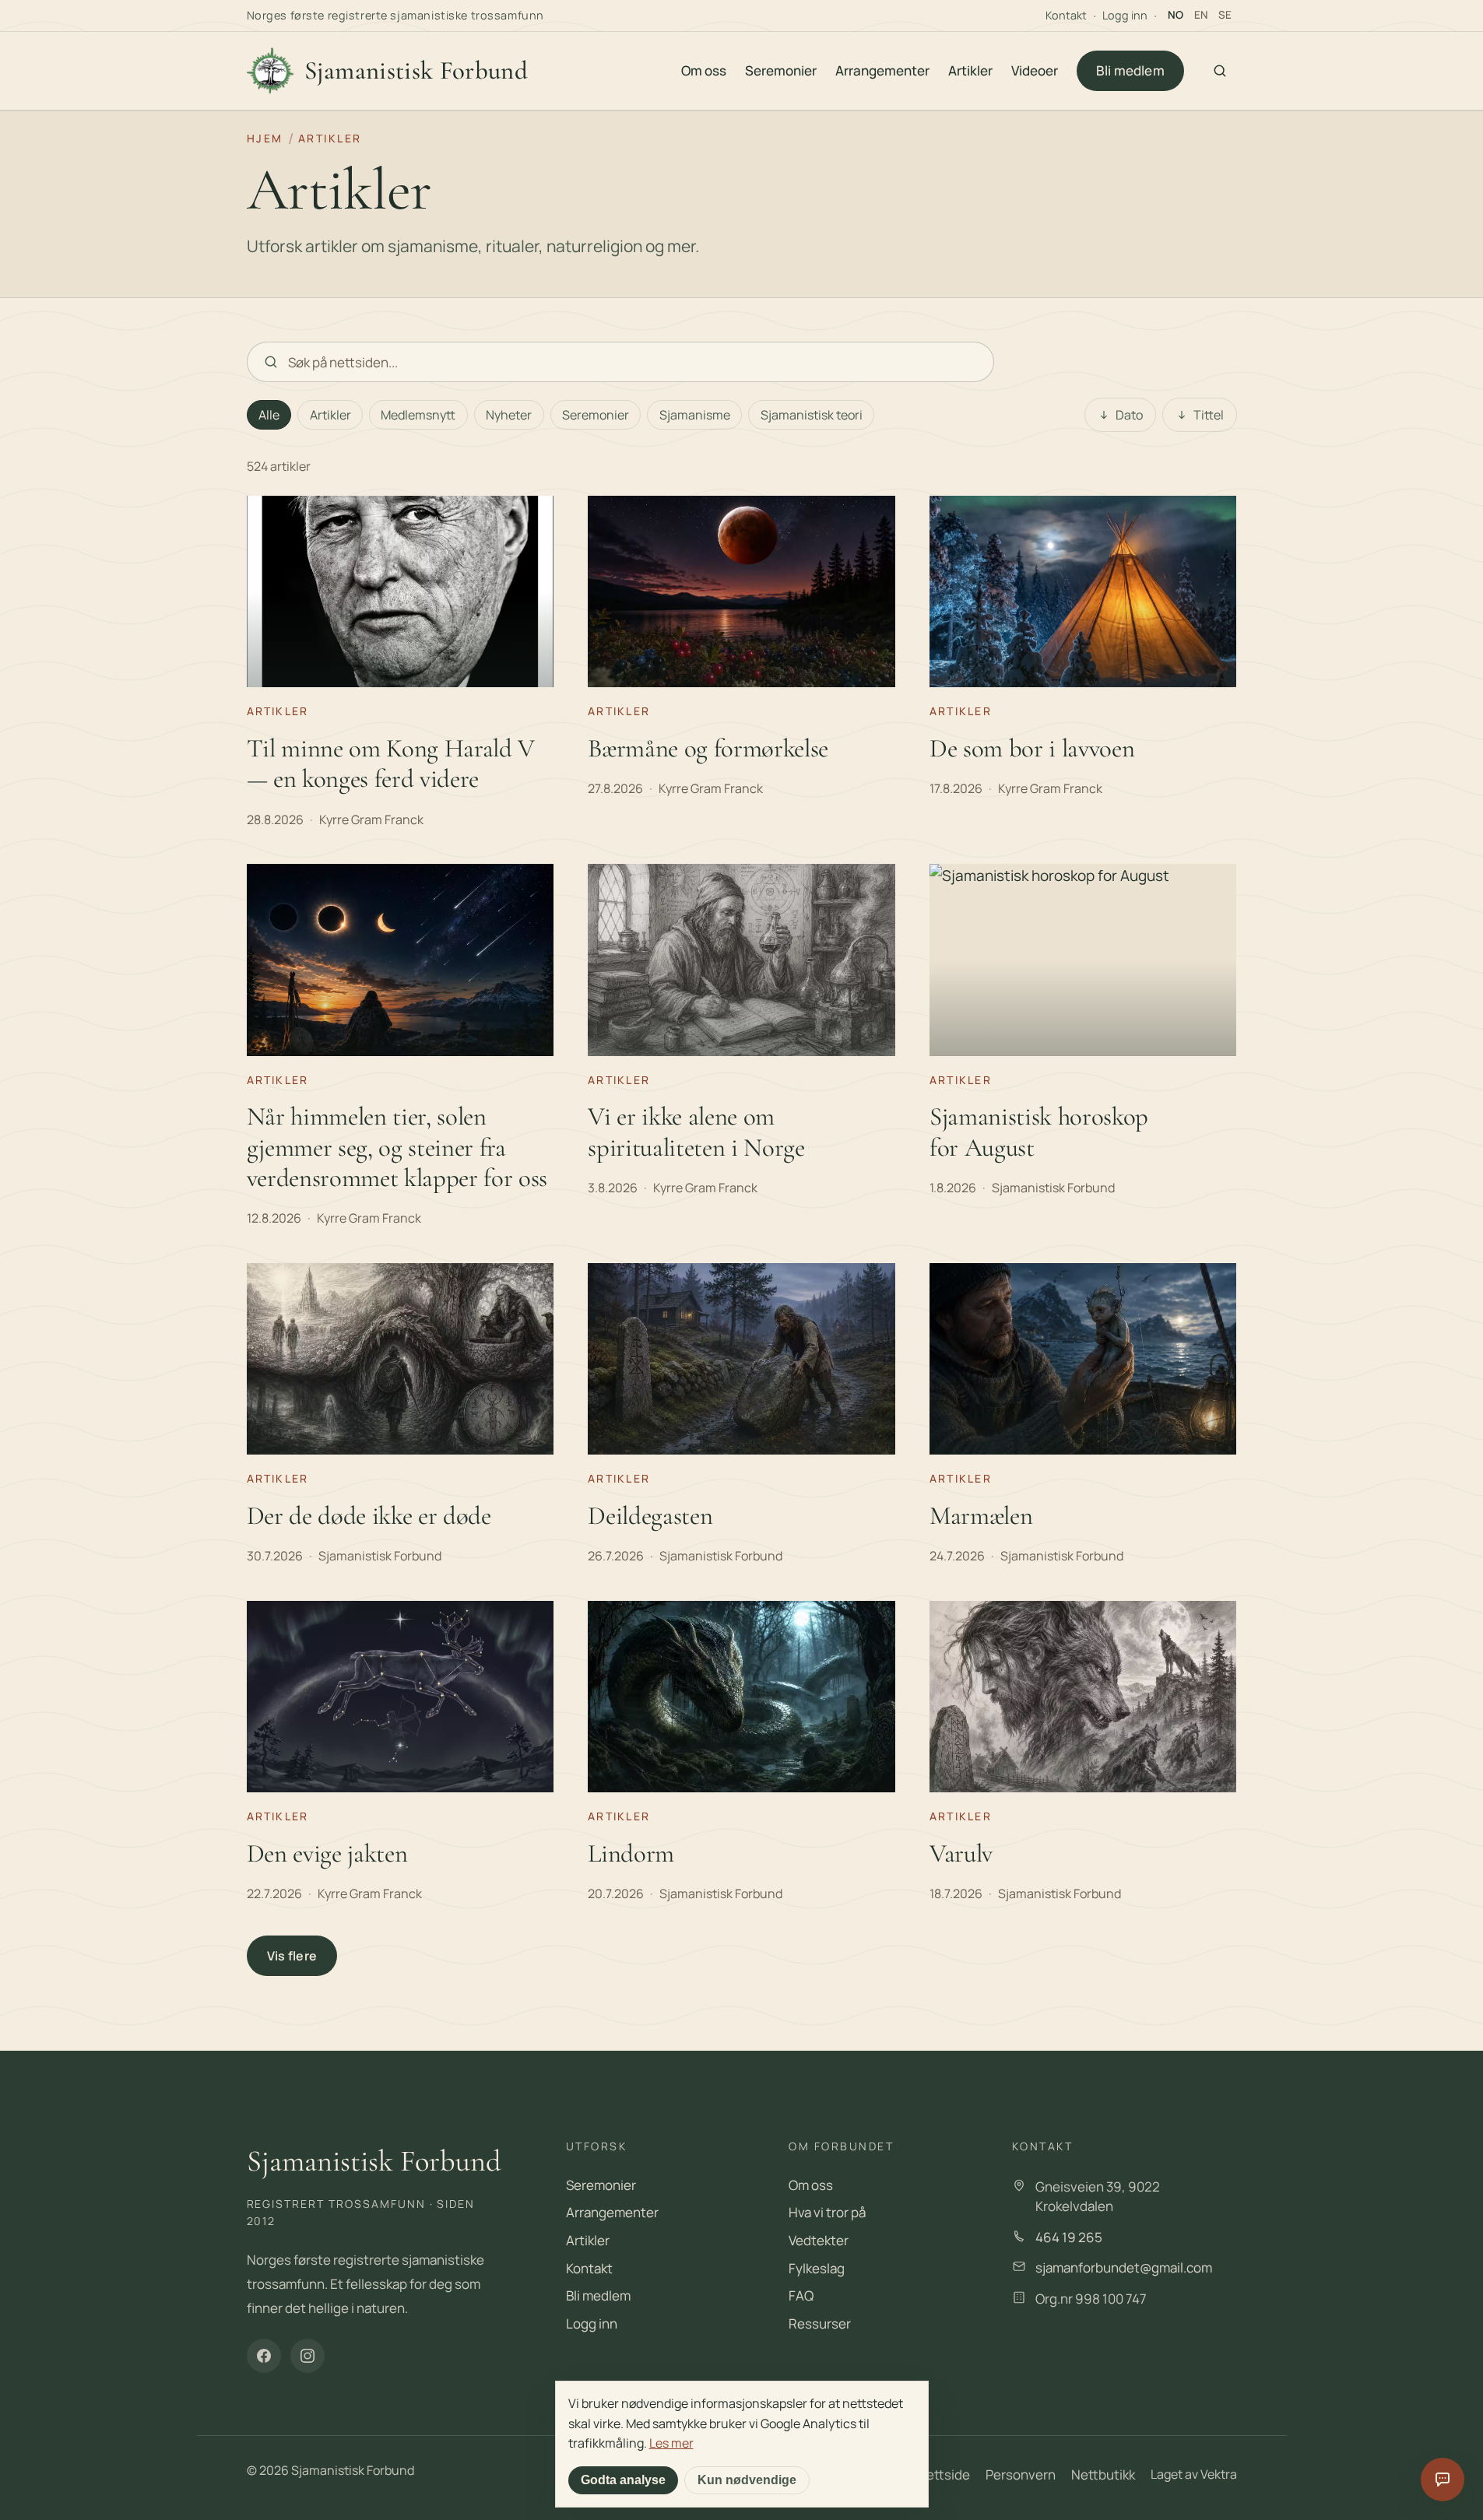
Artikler (970, 70)
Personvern (1021, 2474)
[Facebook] (264, 2356)
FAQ (801, 2295)
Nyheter (509, 415)
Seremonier (781, 70)
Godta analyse (623, 2480)
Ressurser (820, 2323)
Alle (269, 415)
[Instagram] (307, 2356)
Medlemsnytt (418, 415)
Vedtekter (819, 2240)
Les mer (671, 2443)
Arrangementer (882, 70)
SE (1225, 15)
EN (1201, 15)
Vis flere (292, 1956)
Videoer (1035, 70)
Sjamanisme (695, 415)
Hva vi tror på (827, 2212)
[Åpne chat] (1443, 2480)
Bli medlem (1130, 70)
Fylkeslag (817, 2268)
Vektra (1219, 2474)
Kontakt (1066, 15)
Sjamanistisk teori (812, 415)
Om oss (704, 70)
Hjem (265, 138)
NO (1176, 15)
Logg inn (1125, 15)
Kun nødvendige (747, 2480)
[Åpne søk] (1220, 71)
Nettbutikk (1103, 2474)
